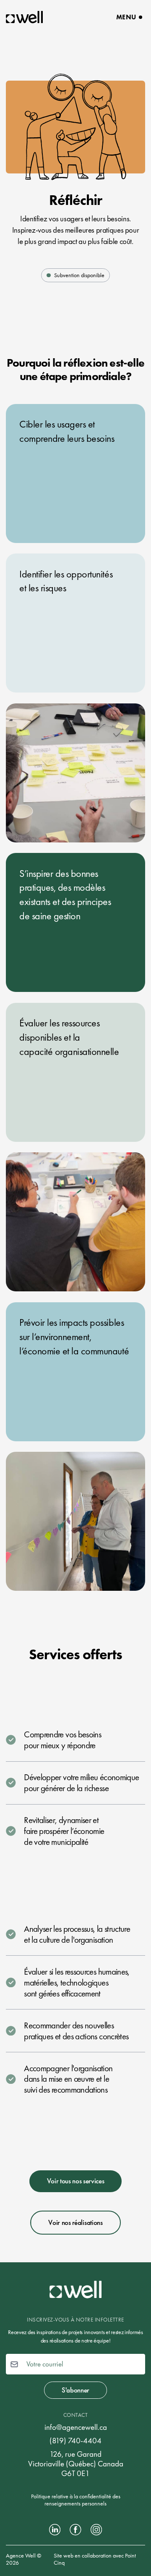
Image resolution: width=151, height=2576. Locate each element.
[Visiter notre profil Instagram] (96, 2530)
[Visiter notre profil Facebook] (75, 2530)
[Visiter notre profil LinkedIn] (55, 2530)
